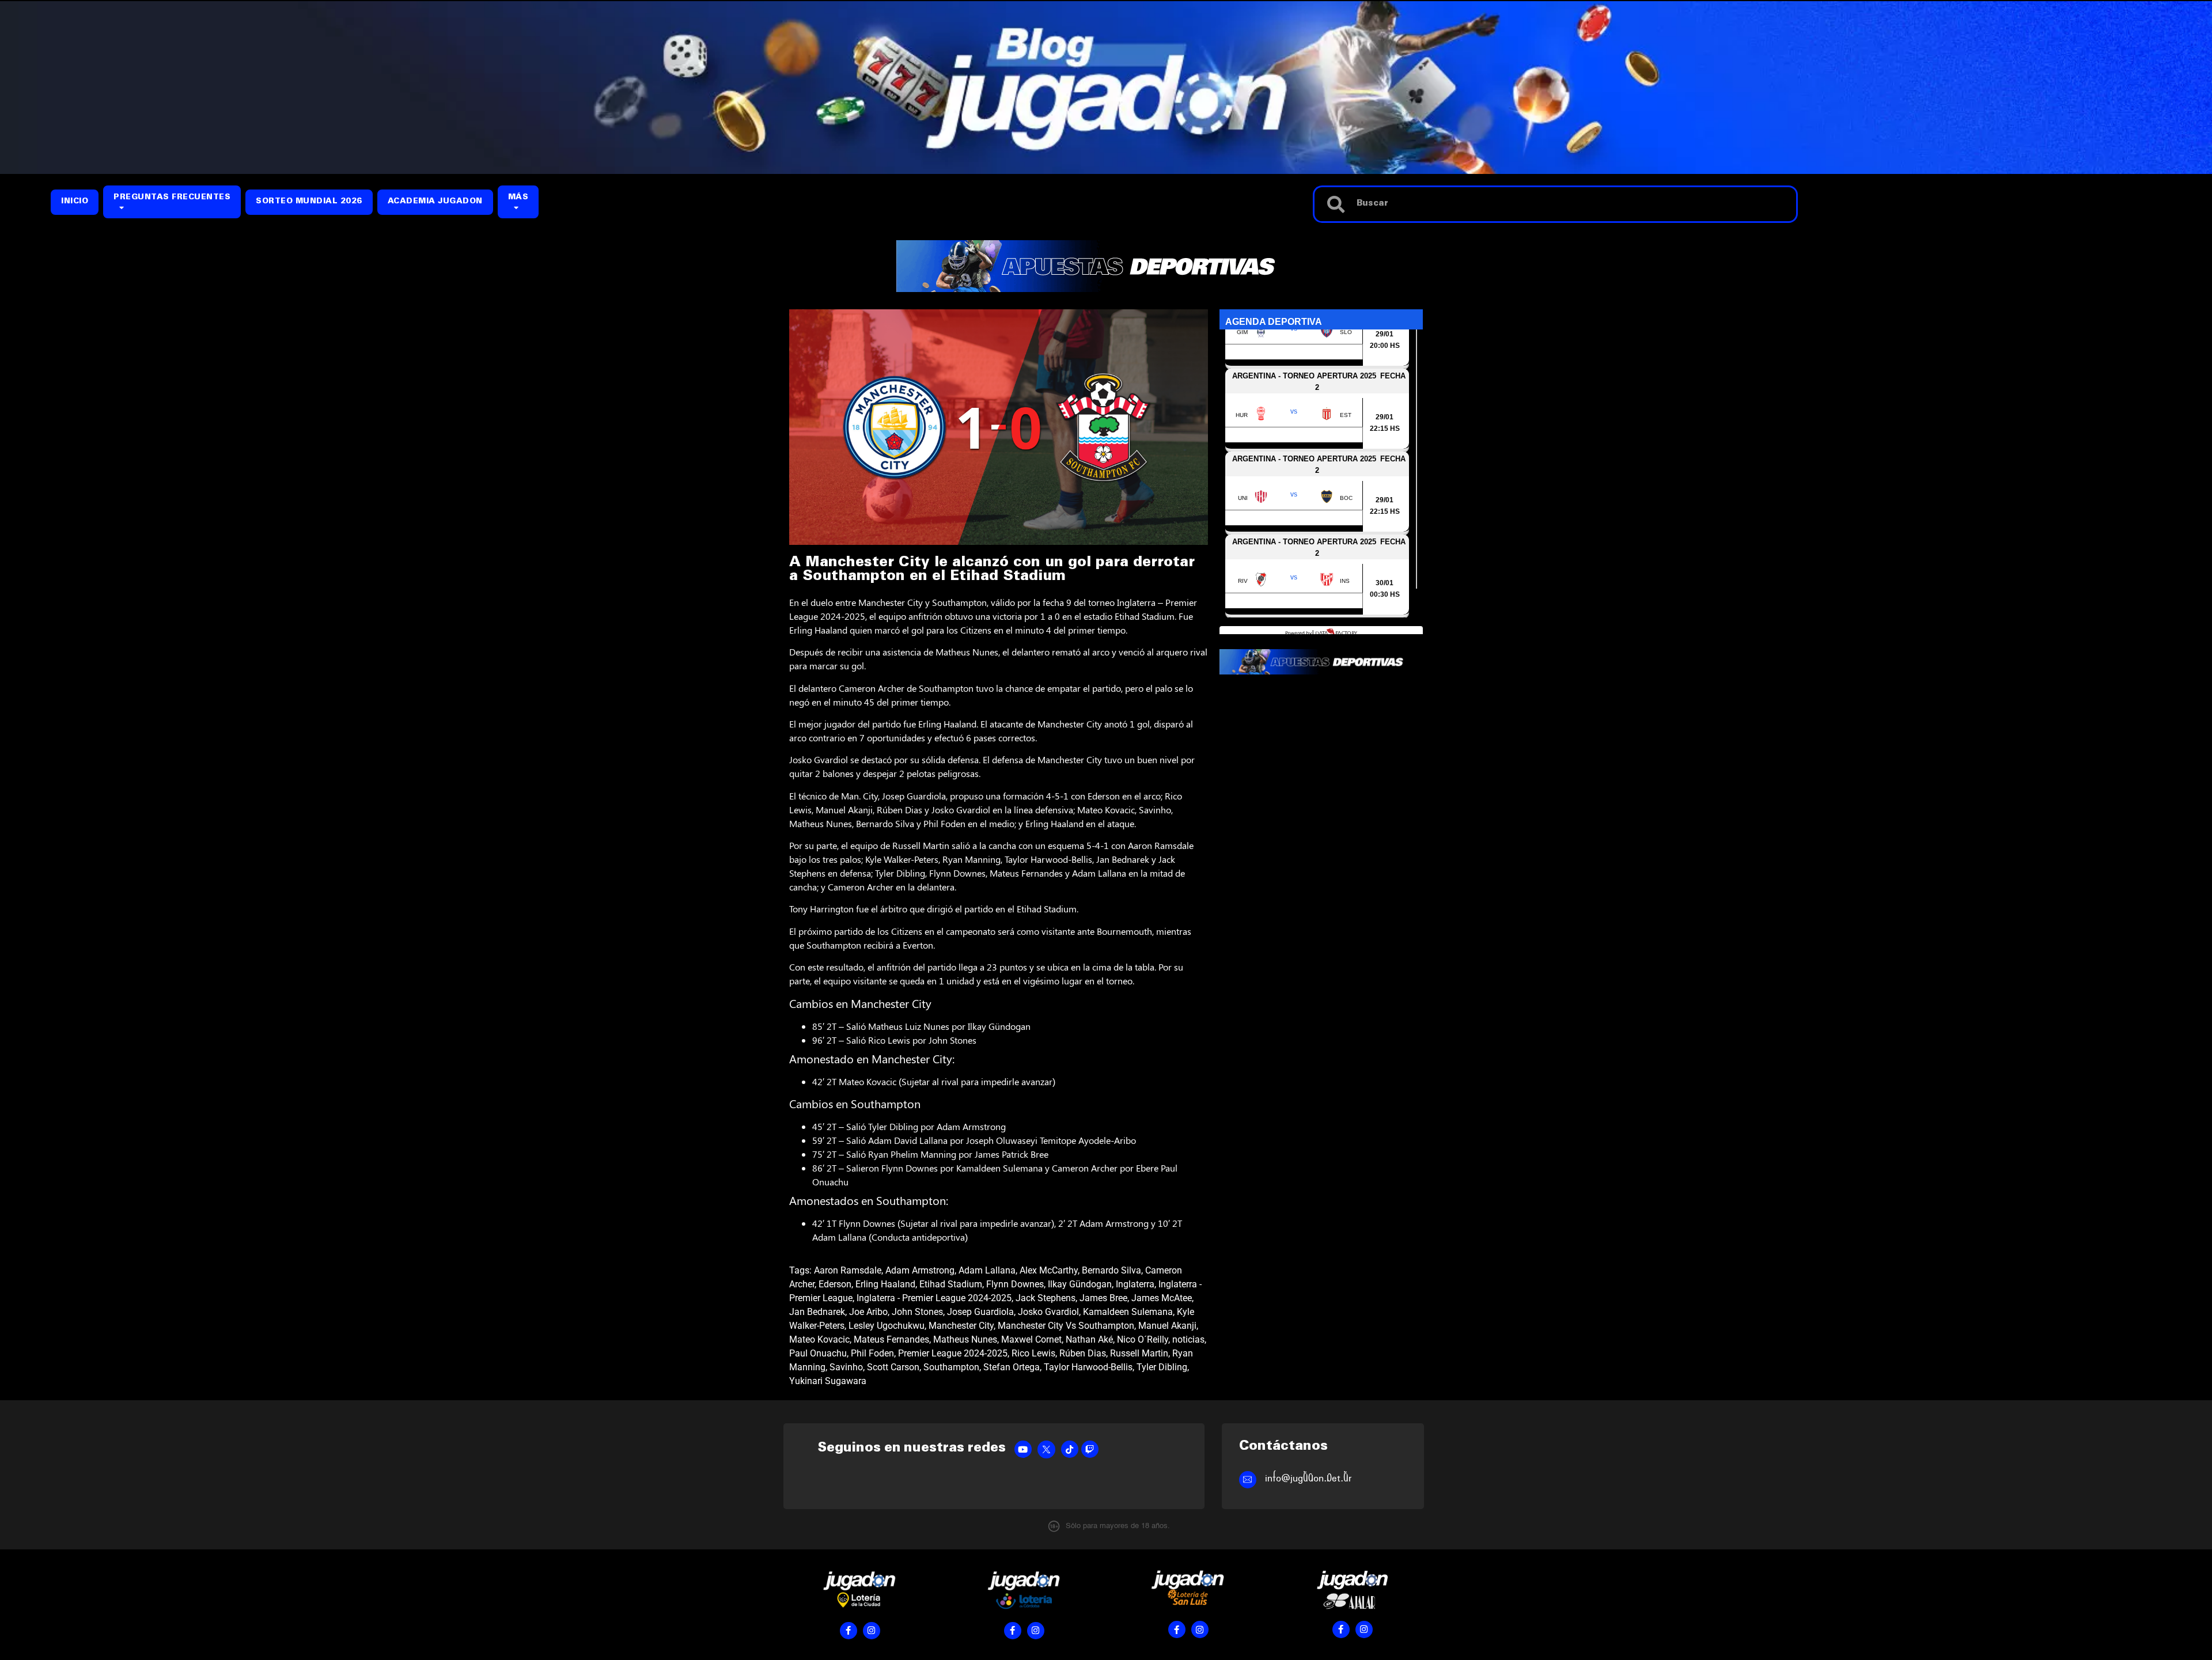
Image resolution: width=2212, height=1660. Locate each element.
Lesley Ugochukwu (887, 1326)
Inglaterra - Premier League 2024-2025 (934, 1298)
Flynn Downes (1015, 1284)
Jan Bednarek (817, 1312)
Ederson (835, 1284)
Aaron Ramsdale (848, 1270)
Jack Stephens (1046, 1298)
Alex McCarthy (1049, 1270)
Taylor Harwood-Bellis (1088, 1367)
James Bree (1103, 1298)
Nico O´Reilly (1143, 1339)
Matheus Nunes (965, 1339)
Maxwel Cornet (1031, 1339)
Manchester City (961, 1326)
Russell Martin (1139, 1353)
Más (518, 198)
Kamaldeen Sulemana (1128, 1312)
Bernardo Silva (1111, 1270)
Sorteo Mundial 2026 (309, 202)
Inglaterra (1135, 1284)
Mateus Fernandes (891, 1339)
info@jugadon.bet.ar (1308, 1478)
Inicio (75, 202)
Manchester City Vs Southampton (1066, 1326)
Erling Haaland (885, 1284)
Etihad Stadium (951, 1284)
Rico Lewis (1033, 1353)
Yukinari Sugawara (828, 1381)
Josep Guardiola (980, 1312)
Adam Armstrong (920, 1270)
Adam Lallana (987, 1270)
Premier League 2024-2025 (953, 1353)
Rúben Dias (1083, 1353)
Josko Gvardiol (1048, 1312)
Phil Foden (872, 1353)
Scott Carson (893, 1367)
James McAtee (1162, 1298)
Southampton (951, 1367)
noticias (1188, 1339)
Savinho (846, 1367)
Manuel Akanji (1167, 1326)
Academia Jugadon (435, 202)
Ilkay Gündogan (1080, 1284)
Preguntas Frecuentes (172, 198)
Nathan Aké (1089, 1339)
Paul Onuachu (818, 1353)
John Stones (917, 1312)
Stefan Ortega (1012, 1367)
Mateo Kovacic (819, 1339)
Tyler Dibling (1162, 1367)
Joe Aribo (868, 1312)
